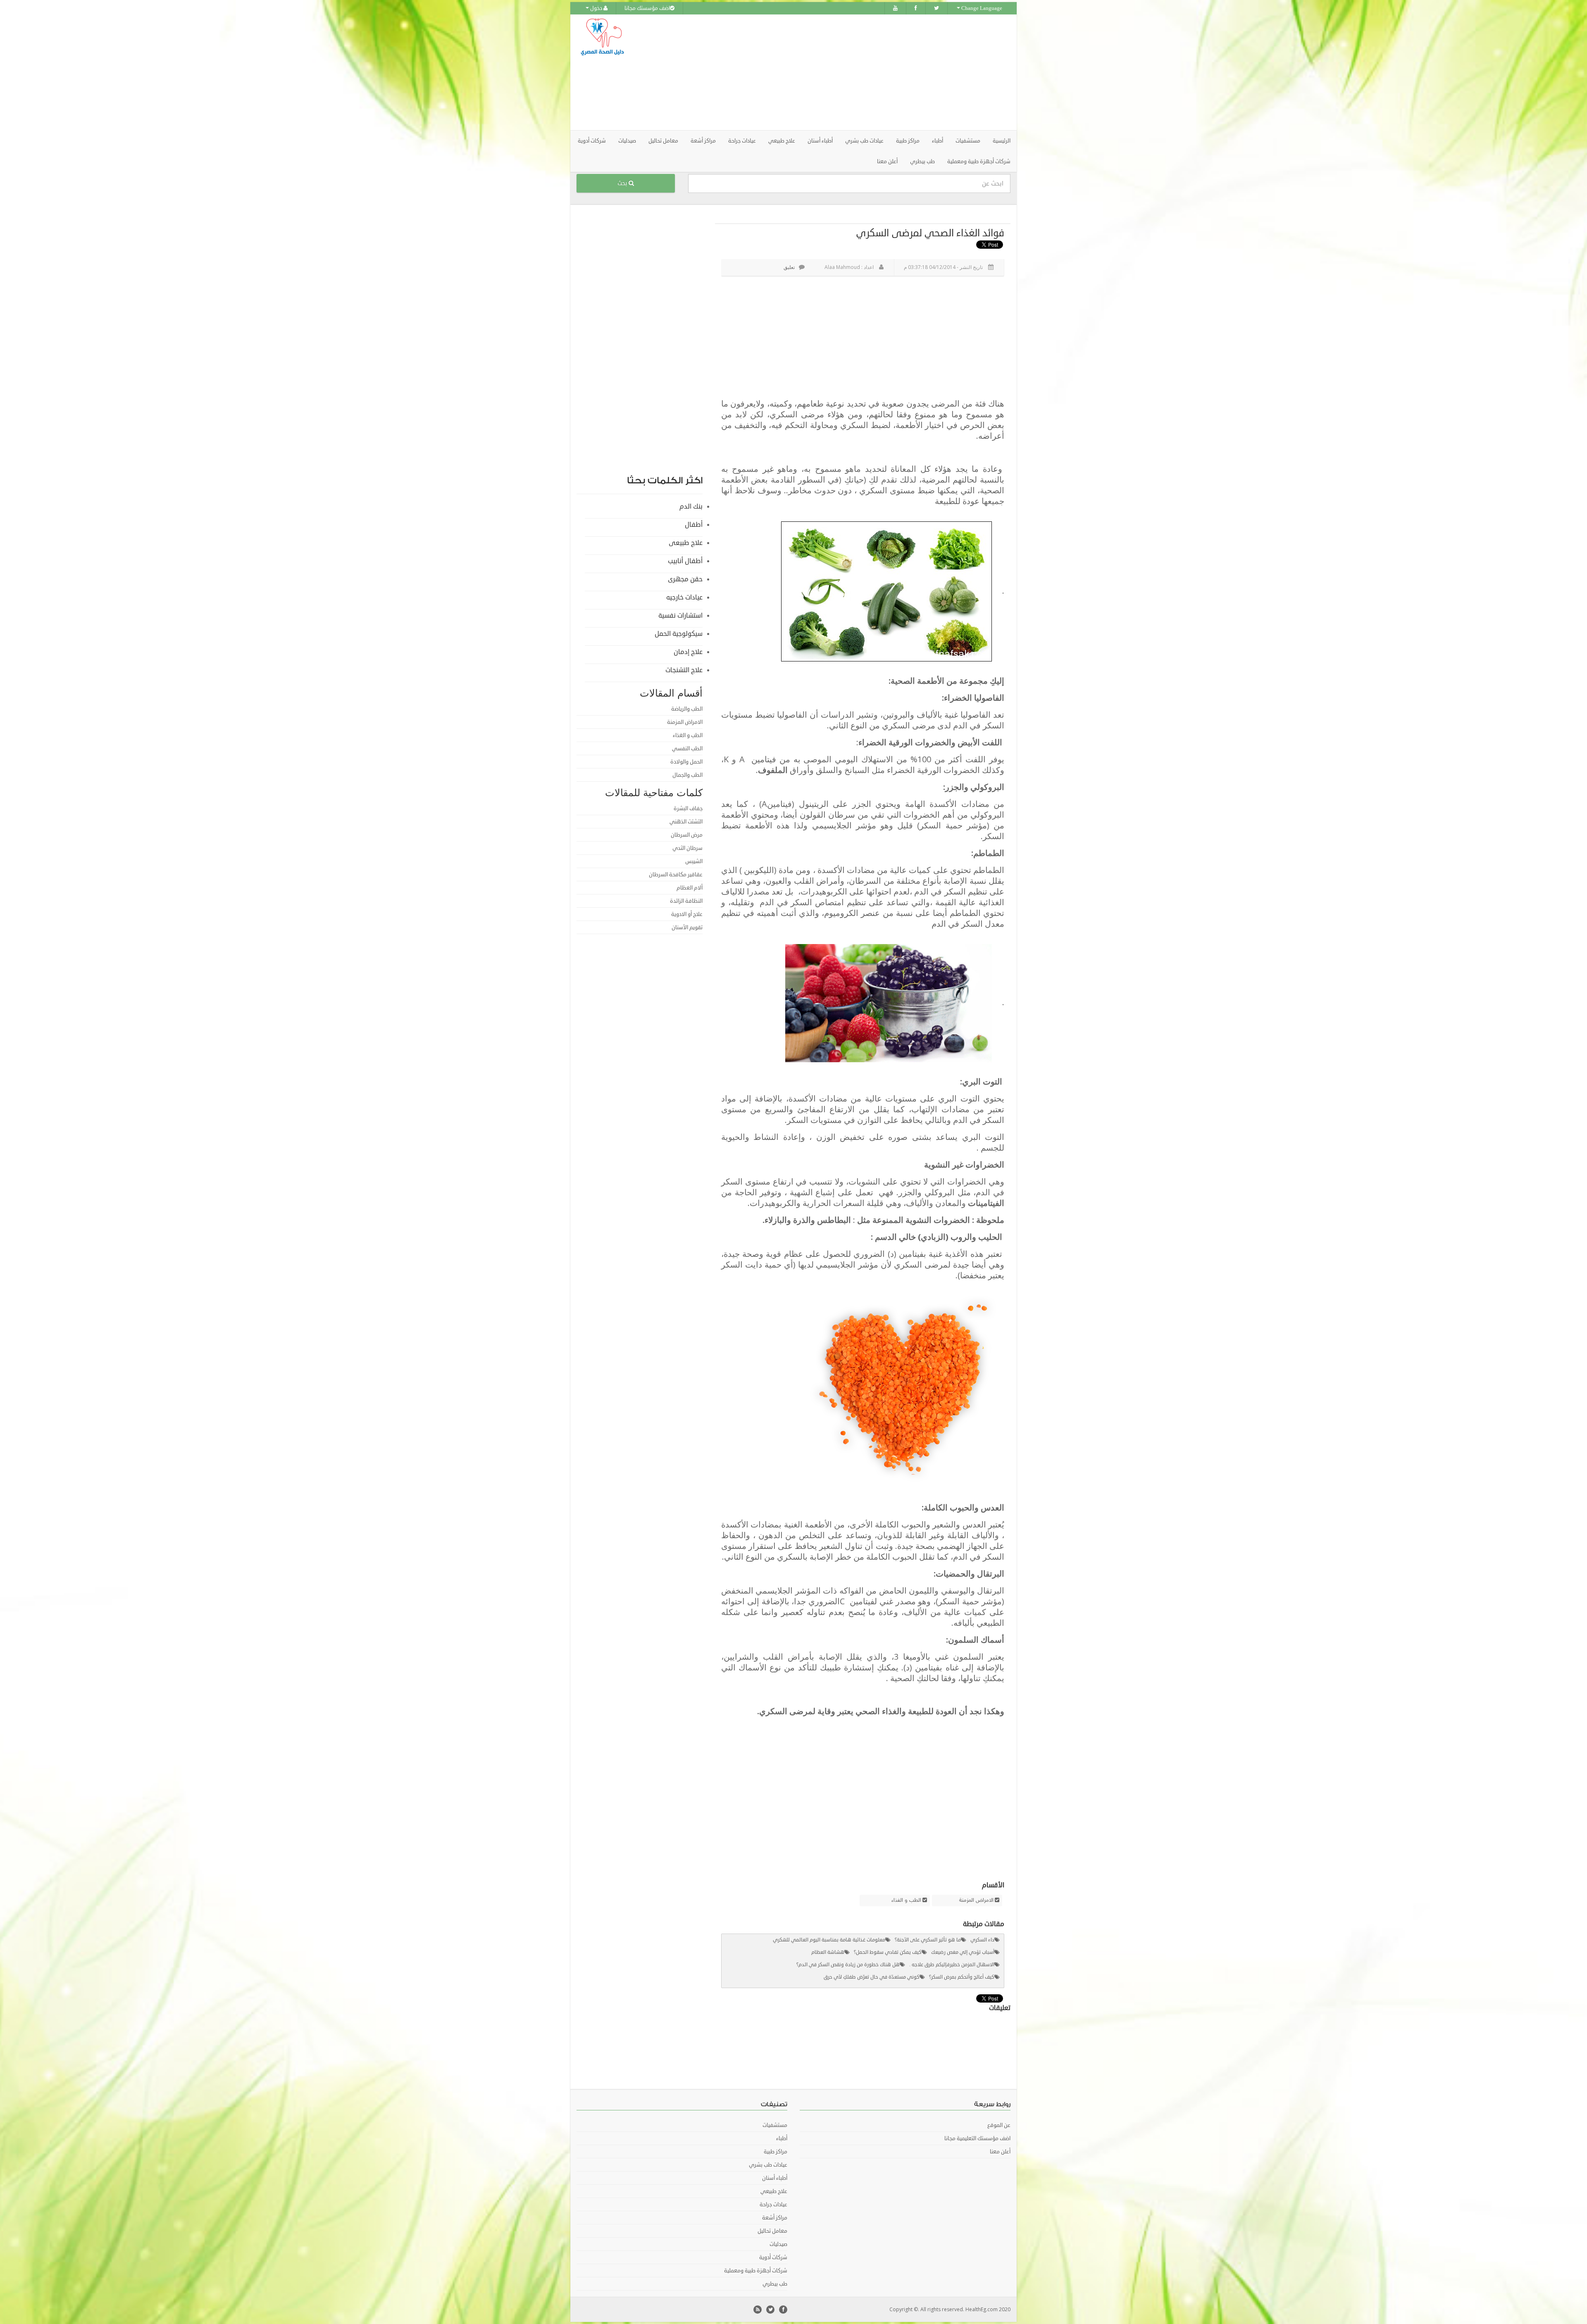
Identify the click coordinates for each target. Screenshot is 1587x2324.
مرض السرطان (687, 835)
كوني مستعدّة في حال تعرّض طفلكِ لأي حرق (872, 1977)
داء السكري (982, 1940)
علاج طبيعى (686, 543)
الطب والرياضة (687, 709)
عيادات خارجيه (684, 597)
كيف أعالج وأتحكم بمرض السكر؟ (962, 1977)
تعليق (789, 267)
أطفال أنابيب (685, 561)
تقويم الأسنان (687, 928)
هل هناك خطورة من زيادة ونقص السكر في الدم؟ (848, 1965)
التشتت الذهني (686, 822)
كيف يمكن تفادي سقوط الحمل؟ (888, 1952)
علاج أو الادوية (687, 914)
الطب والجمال (687, 775)
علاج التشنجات (684, 670)
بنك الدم (691, 507)
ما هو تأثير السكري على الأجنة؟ (928, 1940)
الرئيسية (1002, 141)
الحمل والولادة (686, 762)
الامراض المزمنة (976, 1901)
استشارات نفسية (680, 616)
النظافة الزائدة (686, 901)
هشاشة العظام (828, 1952)
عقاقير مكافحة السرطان (676, 875)
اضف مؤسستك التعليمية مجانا (977, 2138)
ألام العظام (690, 888)
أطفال (694, 525)
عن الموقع (999, 2125)
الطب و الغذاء (906, 1901)
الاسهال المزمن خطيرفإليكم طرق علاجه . (952, 1965)
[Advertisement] (840, 72)
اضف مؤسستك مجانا (647, 8)
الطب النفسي (687, 749)
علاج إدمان (688, 652)
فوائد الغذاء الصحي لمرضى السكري (930, 233)
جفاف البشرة (688, 809)
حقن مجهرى (685, 579)
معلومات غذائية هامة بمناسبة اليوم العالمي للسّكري (829, 1940)
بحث (623, 183)
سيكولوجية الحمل (679, 634)
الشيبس (694, 861)
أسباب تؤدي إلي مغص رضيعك (963, 1952)
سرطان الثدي (687, 848)
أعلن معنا (887, 162)
